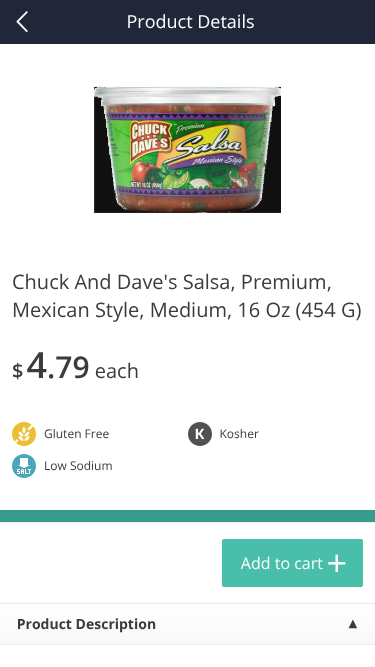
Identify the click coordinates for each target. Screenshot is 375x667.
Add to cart (282, 563)
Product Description (86, 624)
